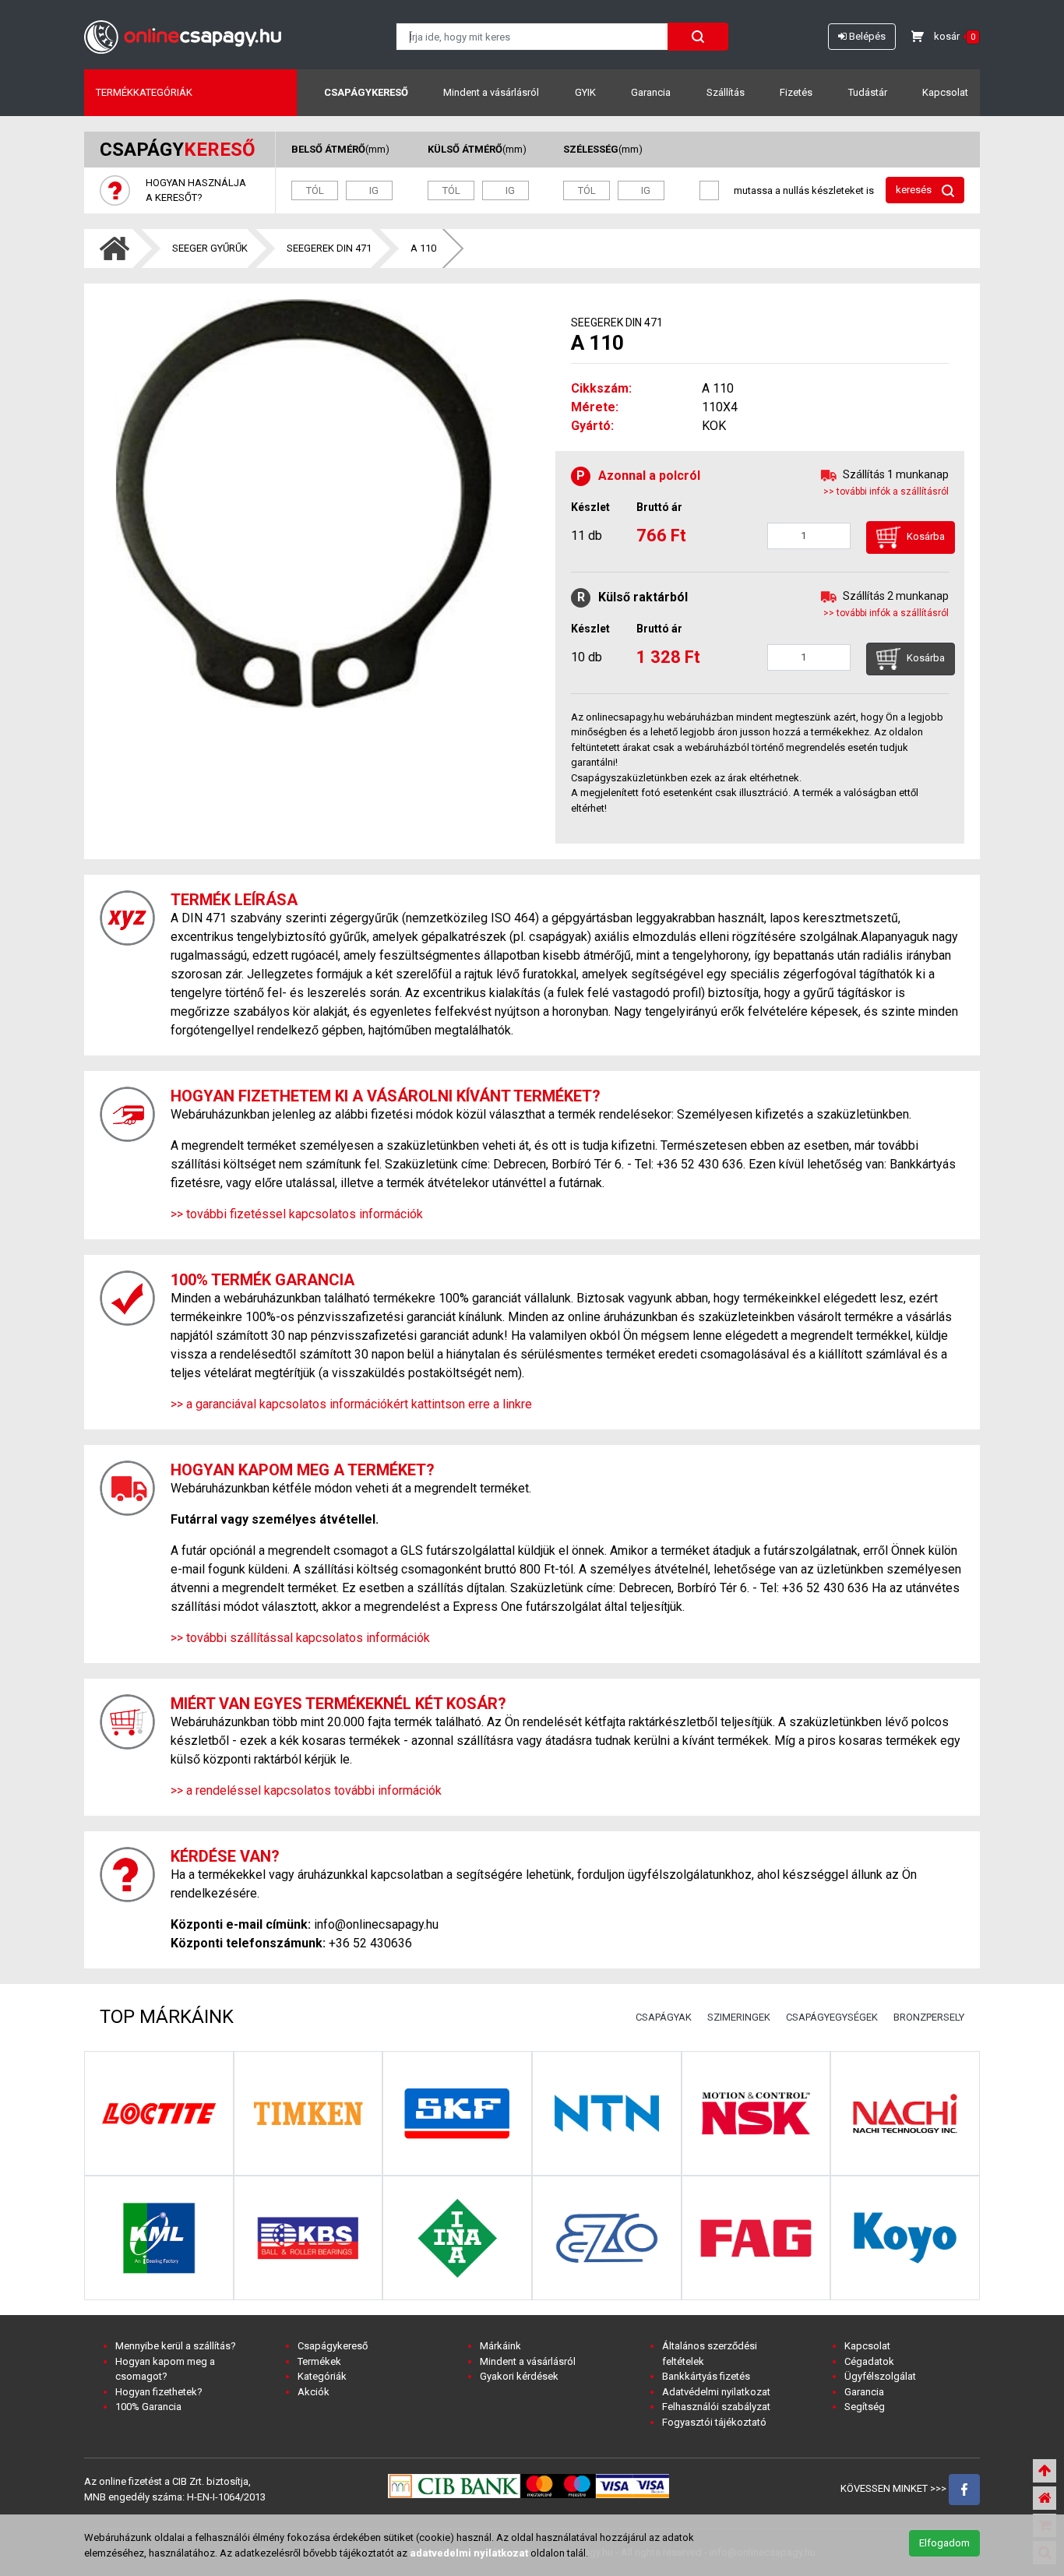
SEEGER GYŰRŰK (210, 248)
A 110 (423, 248)
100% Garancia (148, 2407)
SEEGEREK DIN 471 (329, 248)
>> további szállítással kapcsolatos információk (300, 1638)
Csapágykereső (366, 92)
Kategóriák (322, 2376)
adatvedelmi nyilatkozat (469, 2553)
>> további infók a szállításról (886, 492)
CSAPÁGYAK (664, 2017)
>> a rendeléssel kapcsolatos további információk (306, 1790)
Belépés (866, 36)
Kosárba (925, 537)
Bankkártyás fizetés (706, 2376)
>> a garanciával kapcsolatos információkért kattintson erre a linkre (351, 1404)
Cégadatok (869, 2361)
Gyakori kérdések (519, 2376)
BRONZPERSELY (929, 2017)
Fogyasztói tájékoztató (714, 2422)
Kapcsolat (945, 92)
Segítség (865, 2407)
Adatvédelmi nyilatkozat (716, 2392)
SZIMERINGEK (739, 2017)
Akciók (314, 2392)
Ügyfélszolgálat (880, 2376)
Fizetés (796, 92)
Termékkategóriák (144, 92)
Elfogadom (944, 2543)
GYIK (585, 92)
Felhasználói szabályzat (716, 2407)
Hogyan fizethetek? (159, 2392)
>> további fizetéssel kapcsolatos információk (297, 1214)
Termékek (319, 2361)
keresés (915, 190)
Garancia (651, 92)
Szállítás (726, 92)
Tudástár (868, 92)
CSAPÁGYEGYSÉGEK (832, 2017)
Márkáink (500, 2346)
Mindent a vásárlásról (491, 92)
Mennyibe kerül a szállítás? (176, 2346)
